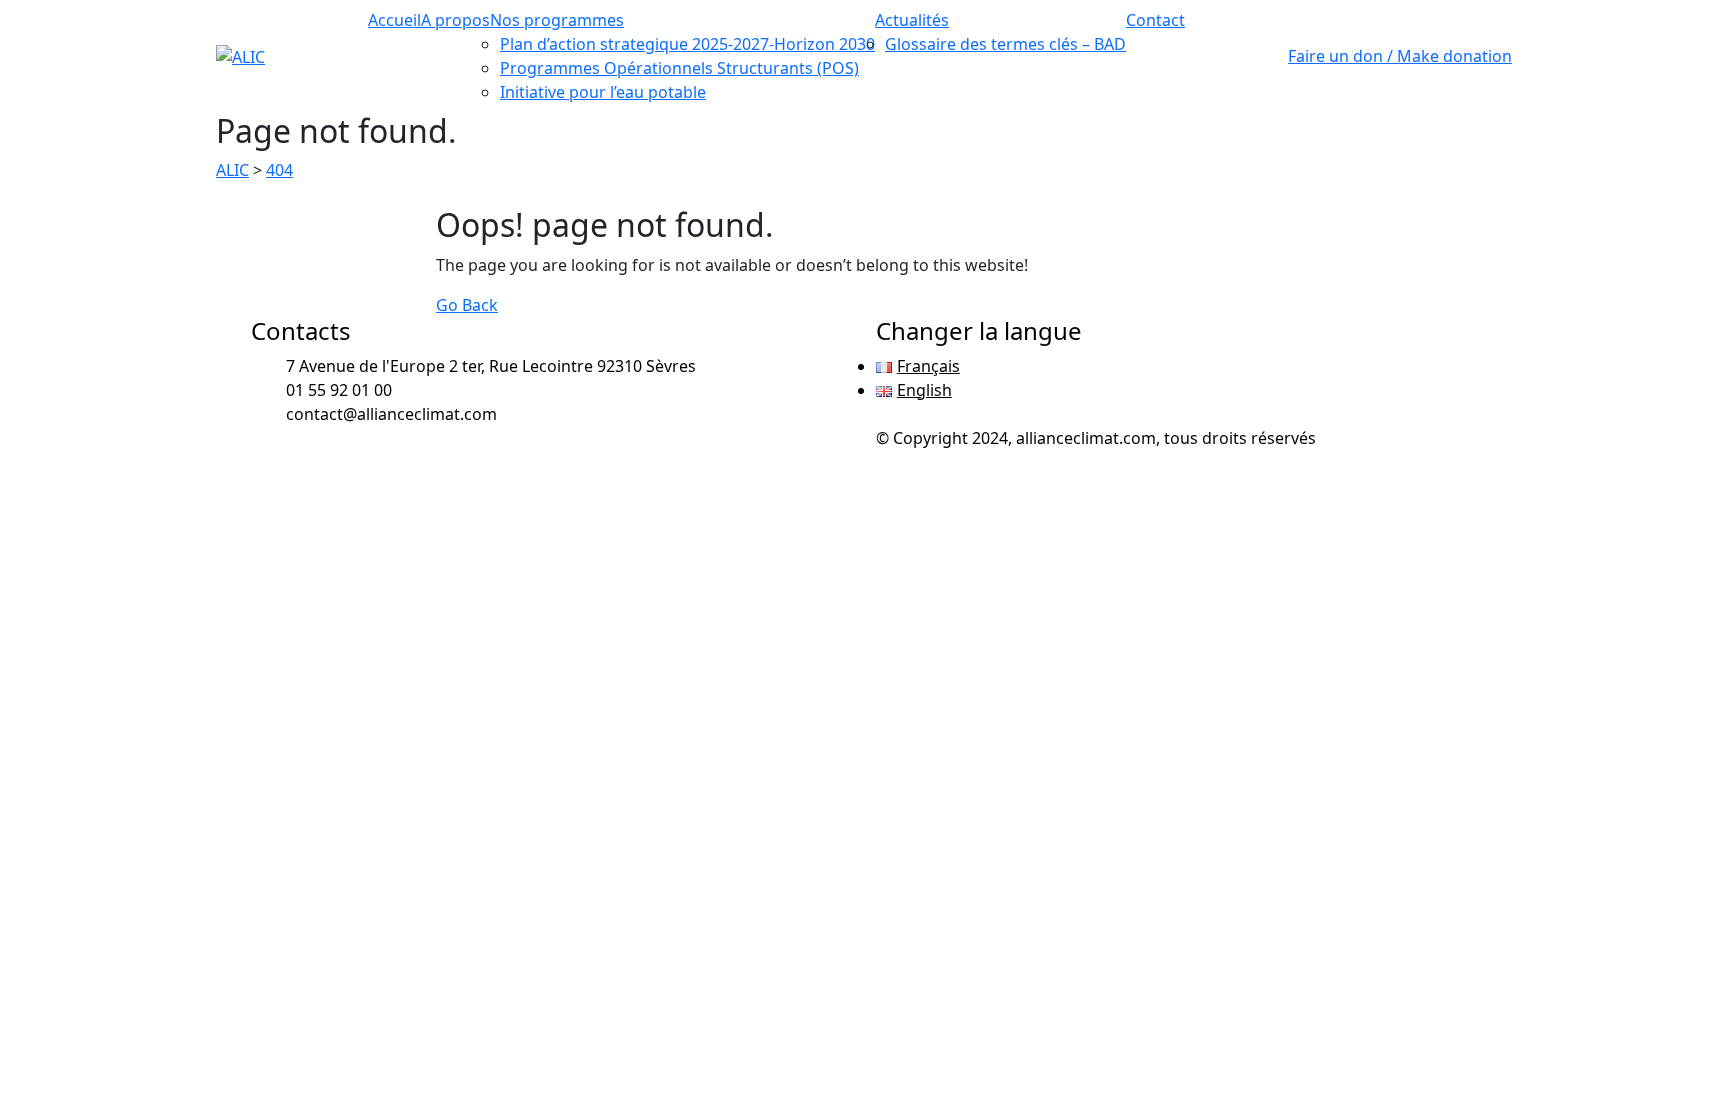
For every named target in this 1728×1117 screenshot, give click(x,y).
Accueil (394, 20)
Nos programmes (557, 20)
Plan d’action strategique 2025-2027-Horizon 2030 (687, 44)
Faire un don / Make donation (1400, 56)
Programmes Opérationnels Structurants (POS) (679, 68)
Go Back (467, 305)
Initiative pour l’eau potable (603, 92)
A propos (455, 20)
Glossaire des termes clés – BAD (1005, 44)
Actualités (912, 20)
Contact (1155, 20)
